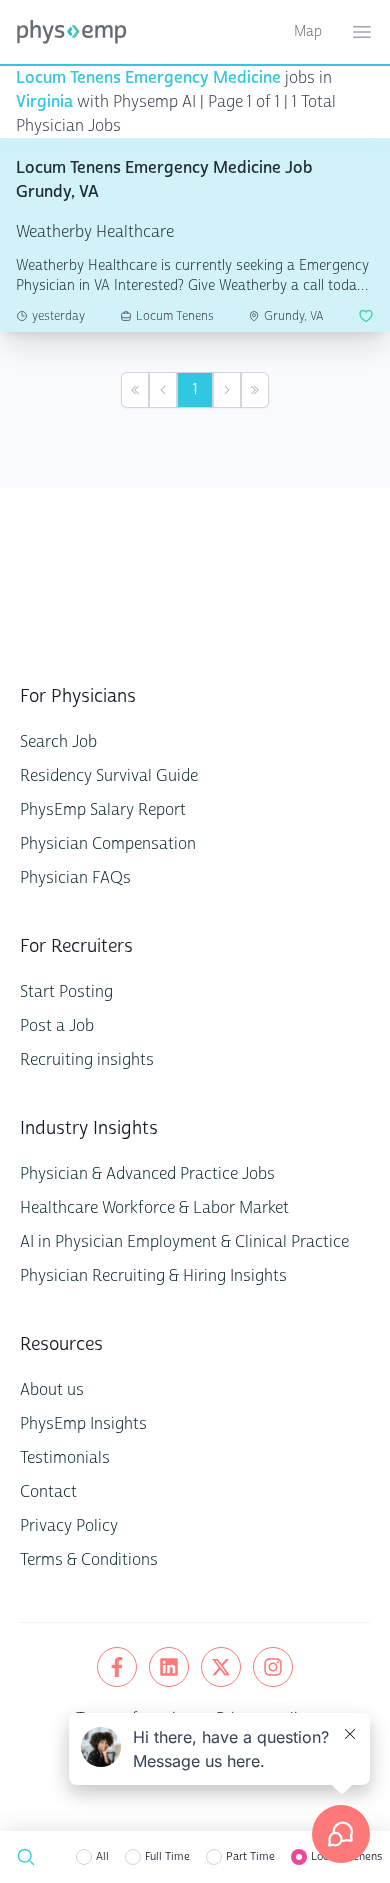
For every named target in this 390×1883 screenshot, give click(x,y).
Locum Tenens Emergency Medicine (148, 77)
